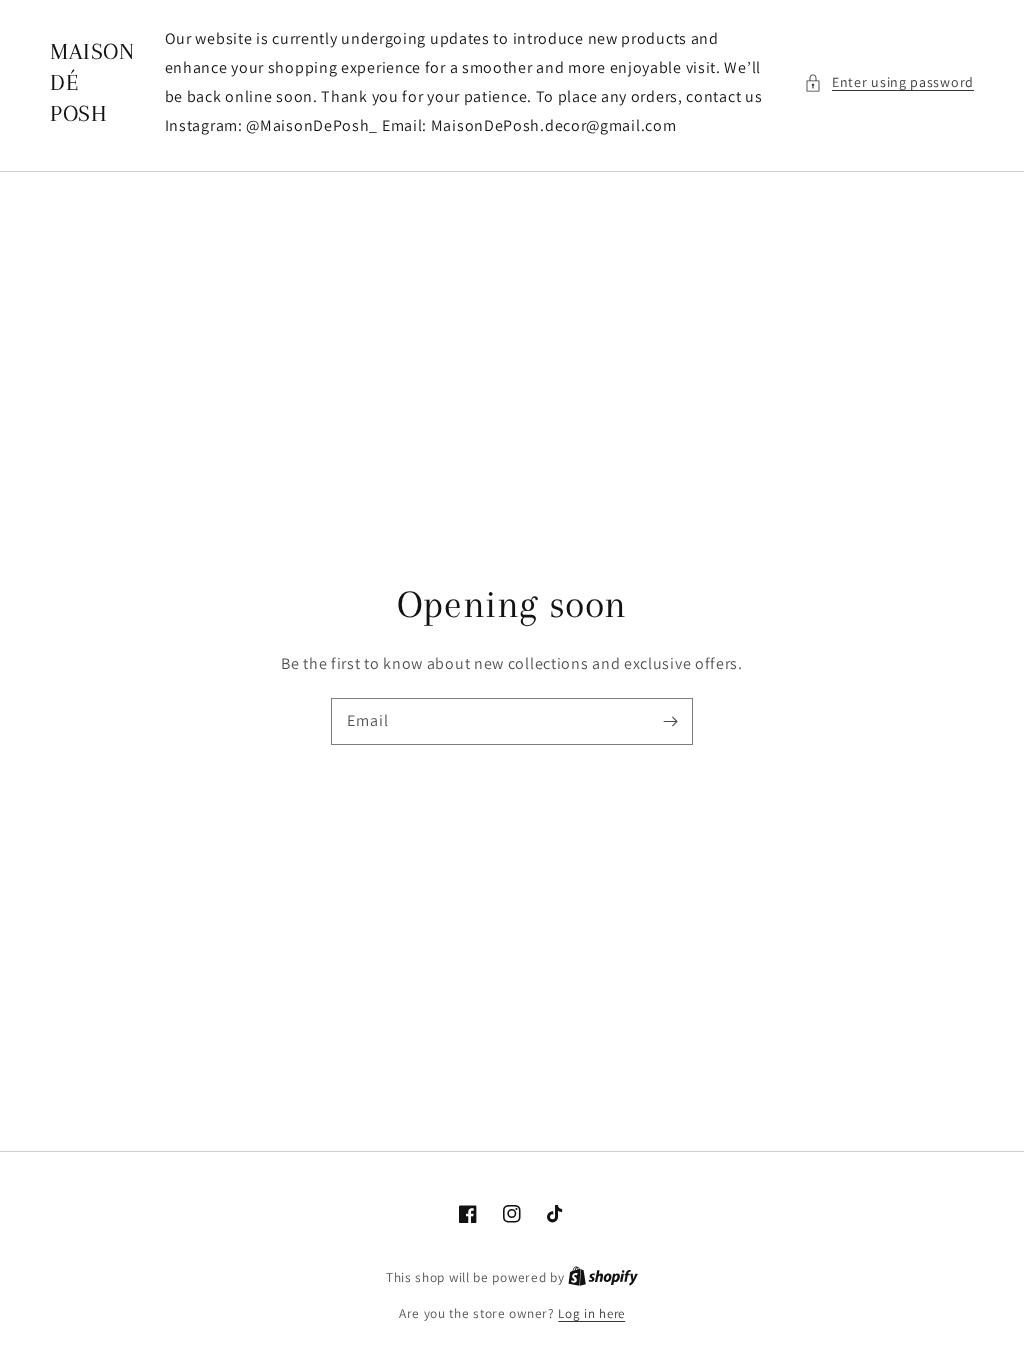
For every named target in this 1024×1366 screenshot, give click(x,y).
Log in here (591, 1313)
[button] (889, 82)
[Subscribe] (670, 721)
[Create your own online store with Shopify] (603, 1277)
